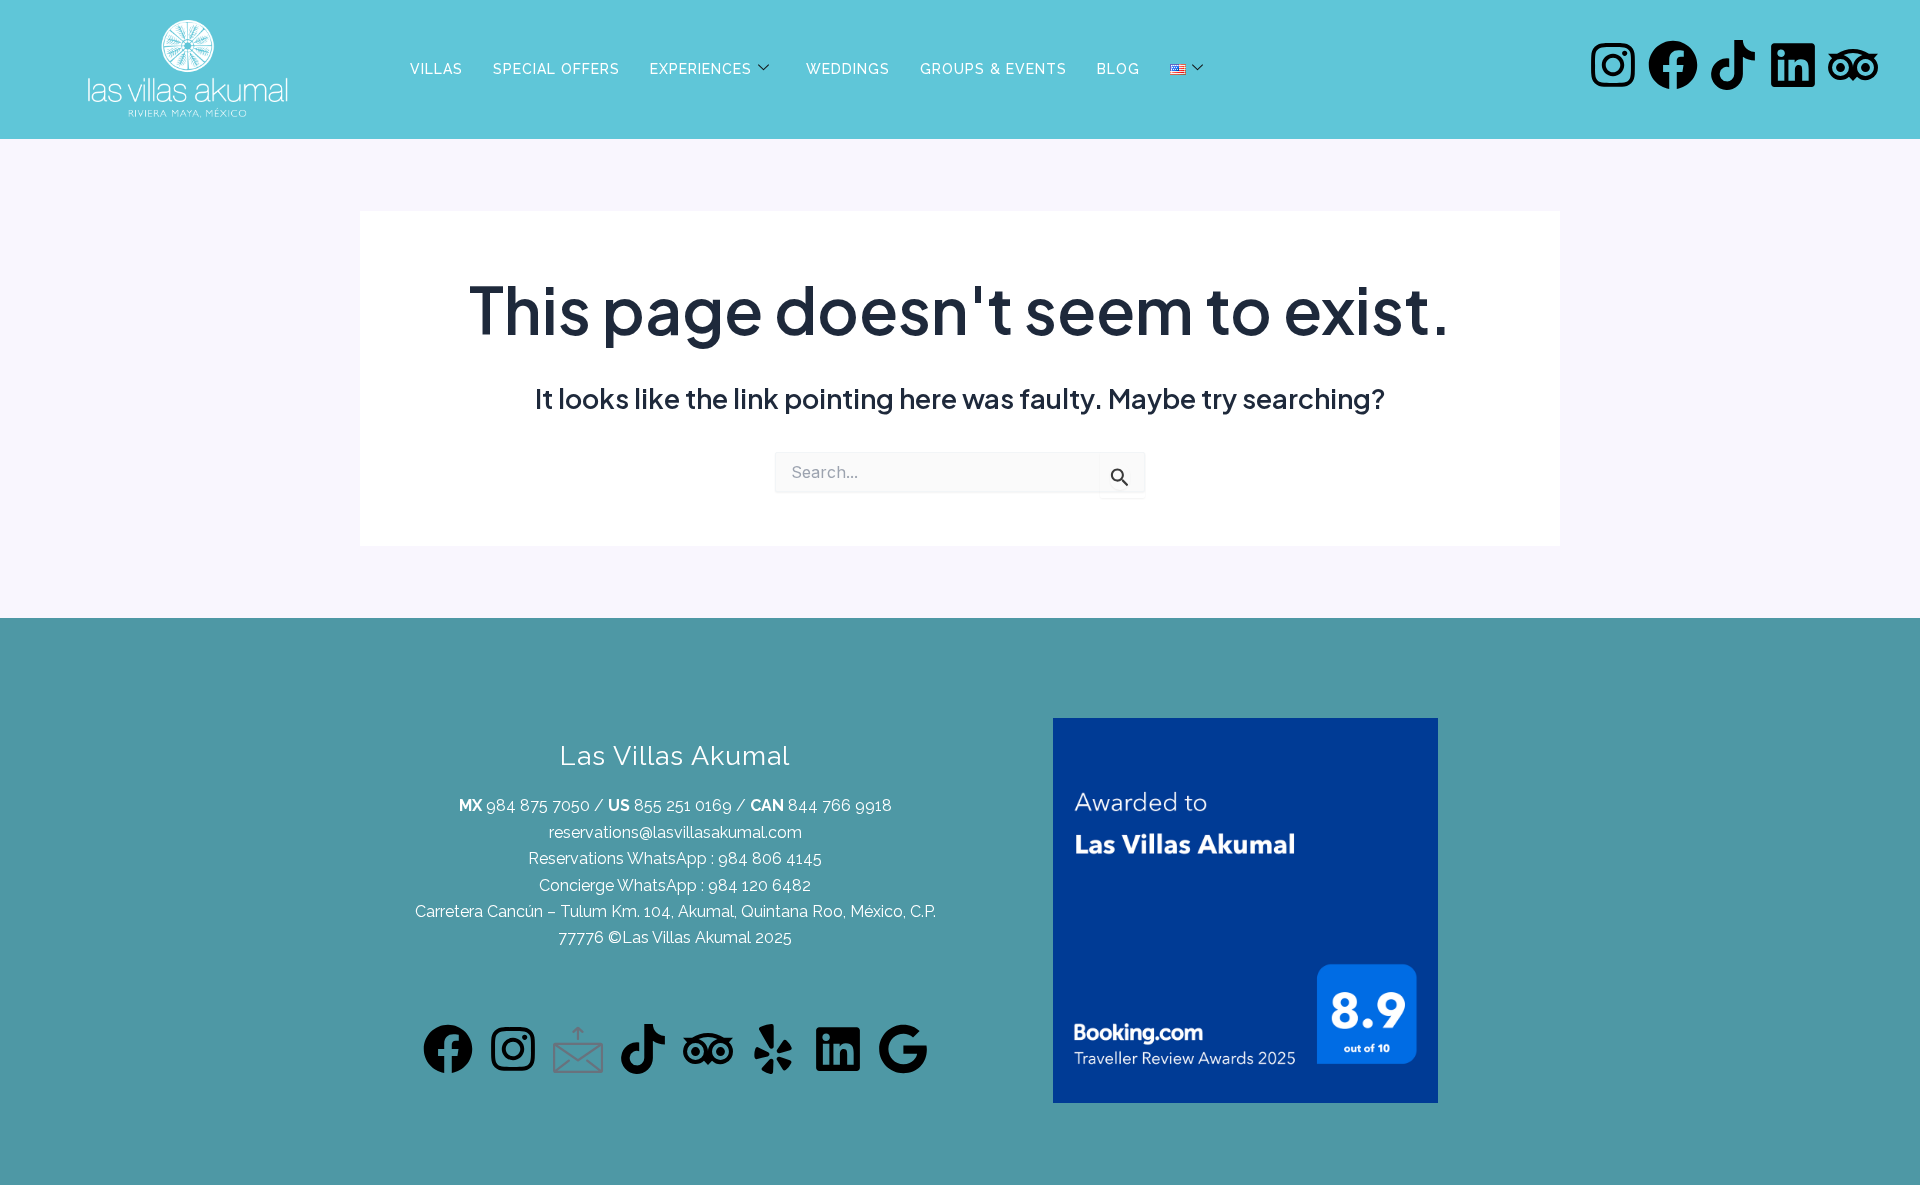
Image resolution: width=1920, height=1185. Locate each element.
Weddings (848, 69)
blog (1118, 69)
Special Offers (556, 69)
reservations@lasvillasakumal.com (675, 832)
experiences (701, 69)
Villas (436, 69)
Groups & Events (993, 69)
